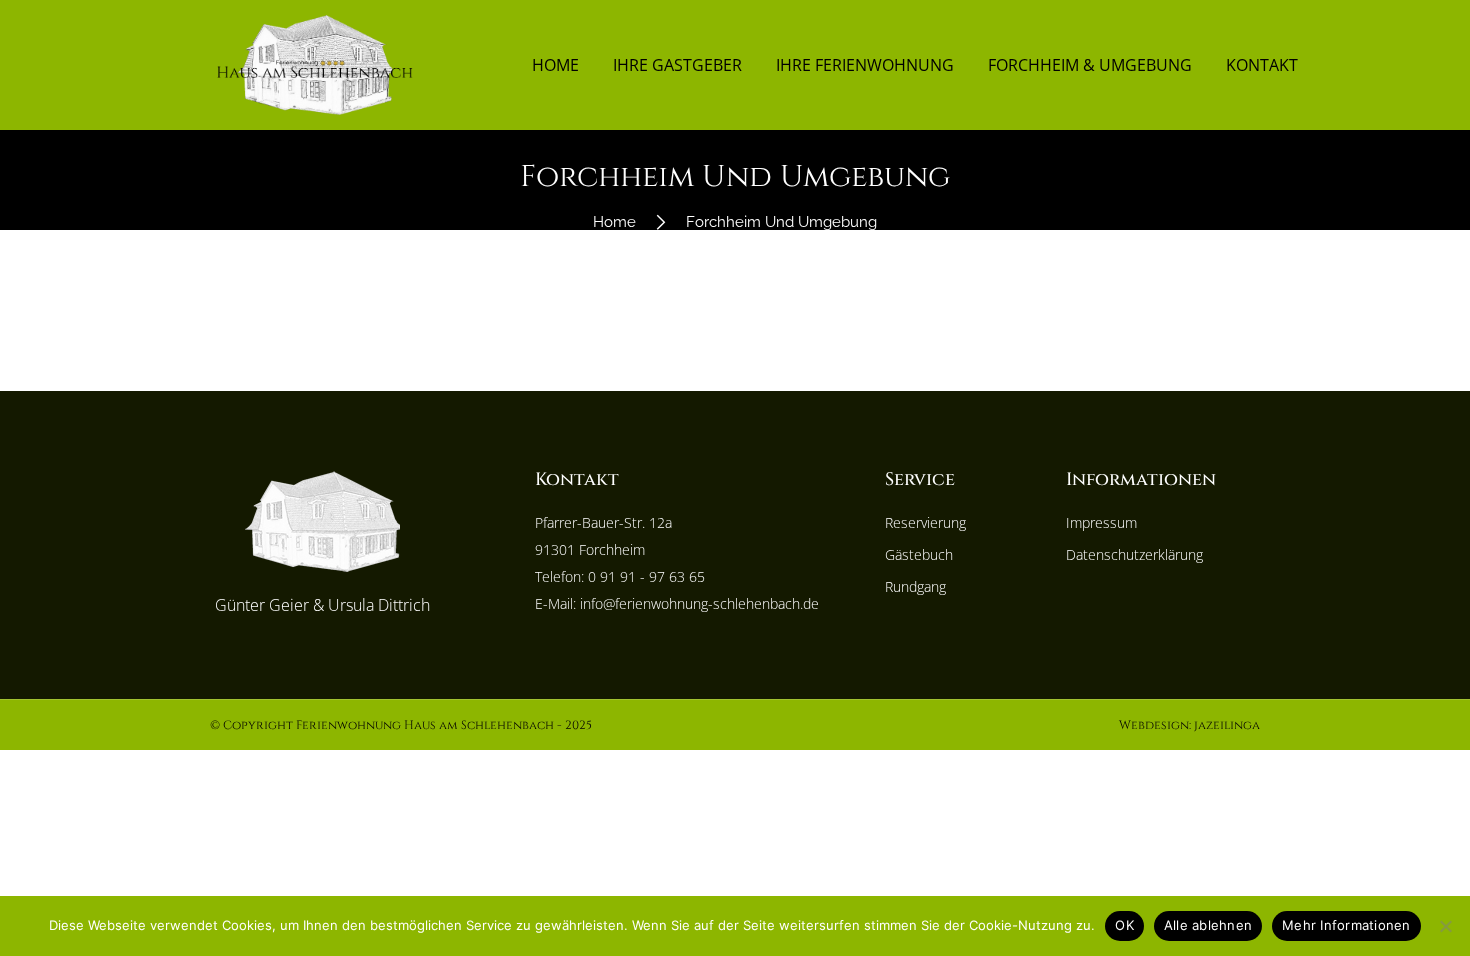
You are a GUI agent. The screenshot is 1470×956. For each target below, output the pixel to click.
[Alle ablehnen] (1445, 926)
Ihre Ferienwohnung (865, 65)
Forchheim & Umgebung (1090, 65)
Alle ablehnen (1208, 925)
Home (555, 65)
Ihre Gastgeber (677, 65)
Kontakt (1262, 65)
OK (1124, 925)
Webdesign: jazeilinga (1189, 725)
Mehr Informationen (1346, 925)
